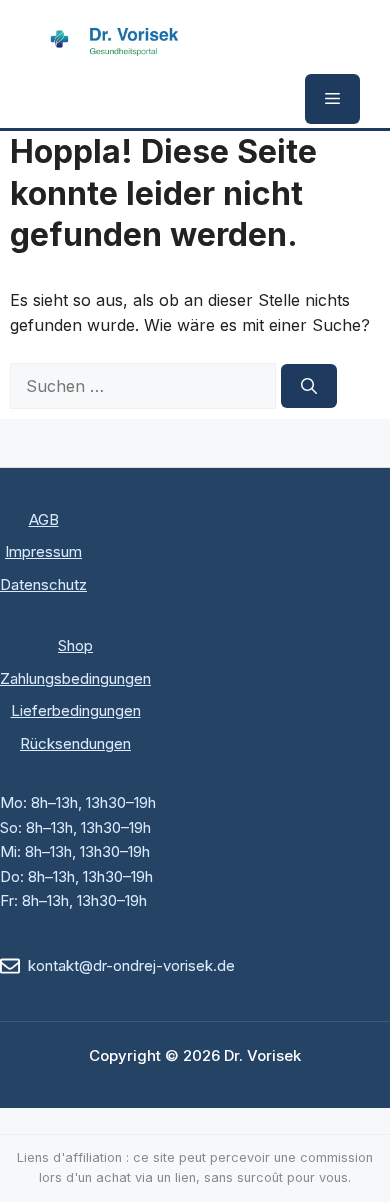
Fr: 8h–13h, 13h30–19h (73, 900)
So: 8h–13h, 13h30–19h (75, 827)
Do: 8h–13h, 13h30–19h (76, 876)
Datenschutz (43, 584)
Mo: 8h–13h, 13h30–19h (78, 802)
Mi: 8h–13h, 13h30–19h (75, 851)
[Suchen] (309, 386)
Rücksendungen (75, 743)
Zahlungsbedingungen (75, 678)
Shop (75, 645)
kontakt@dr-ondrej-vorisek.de (131, 965)
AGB (44, 519)
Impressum (43, 551)
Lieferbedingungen (76, 710)
